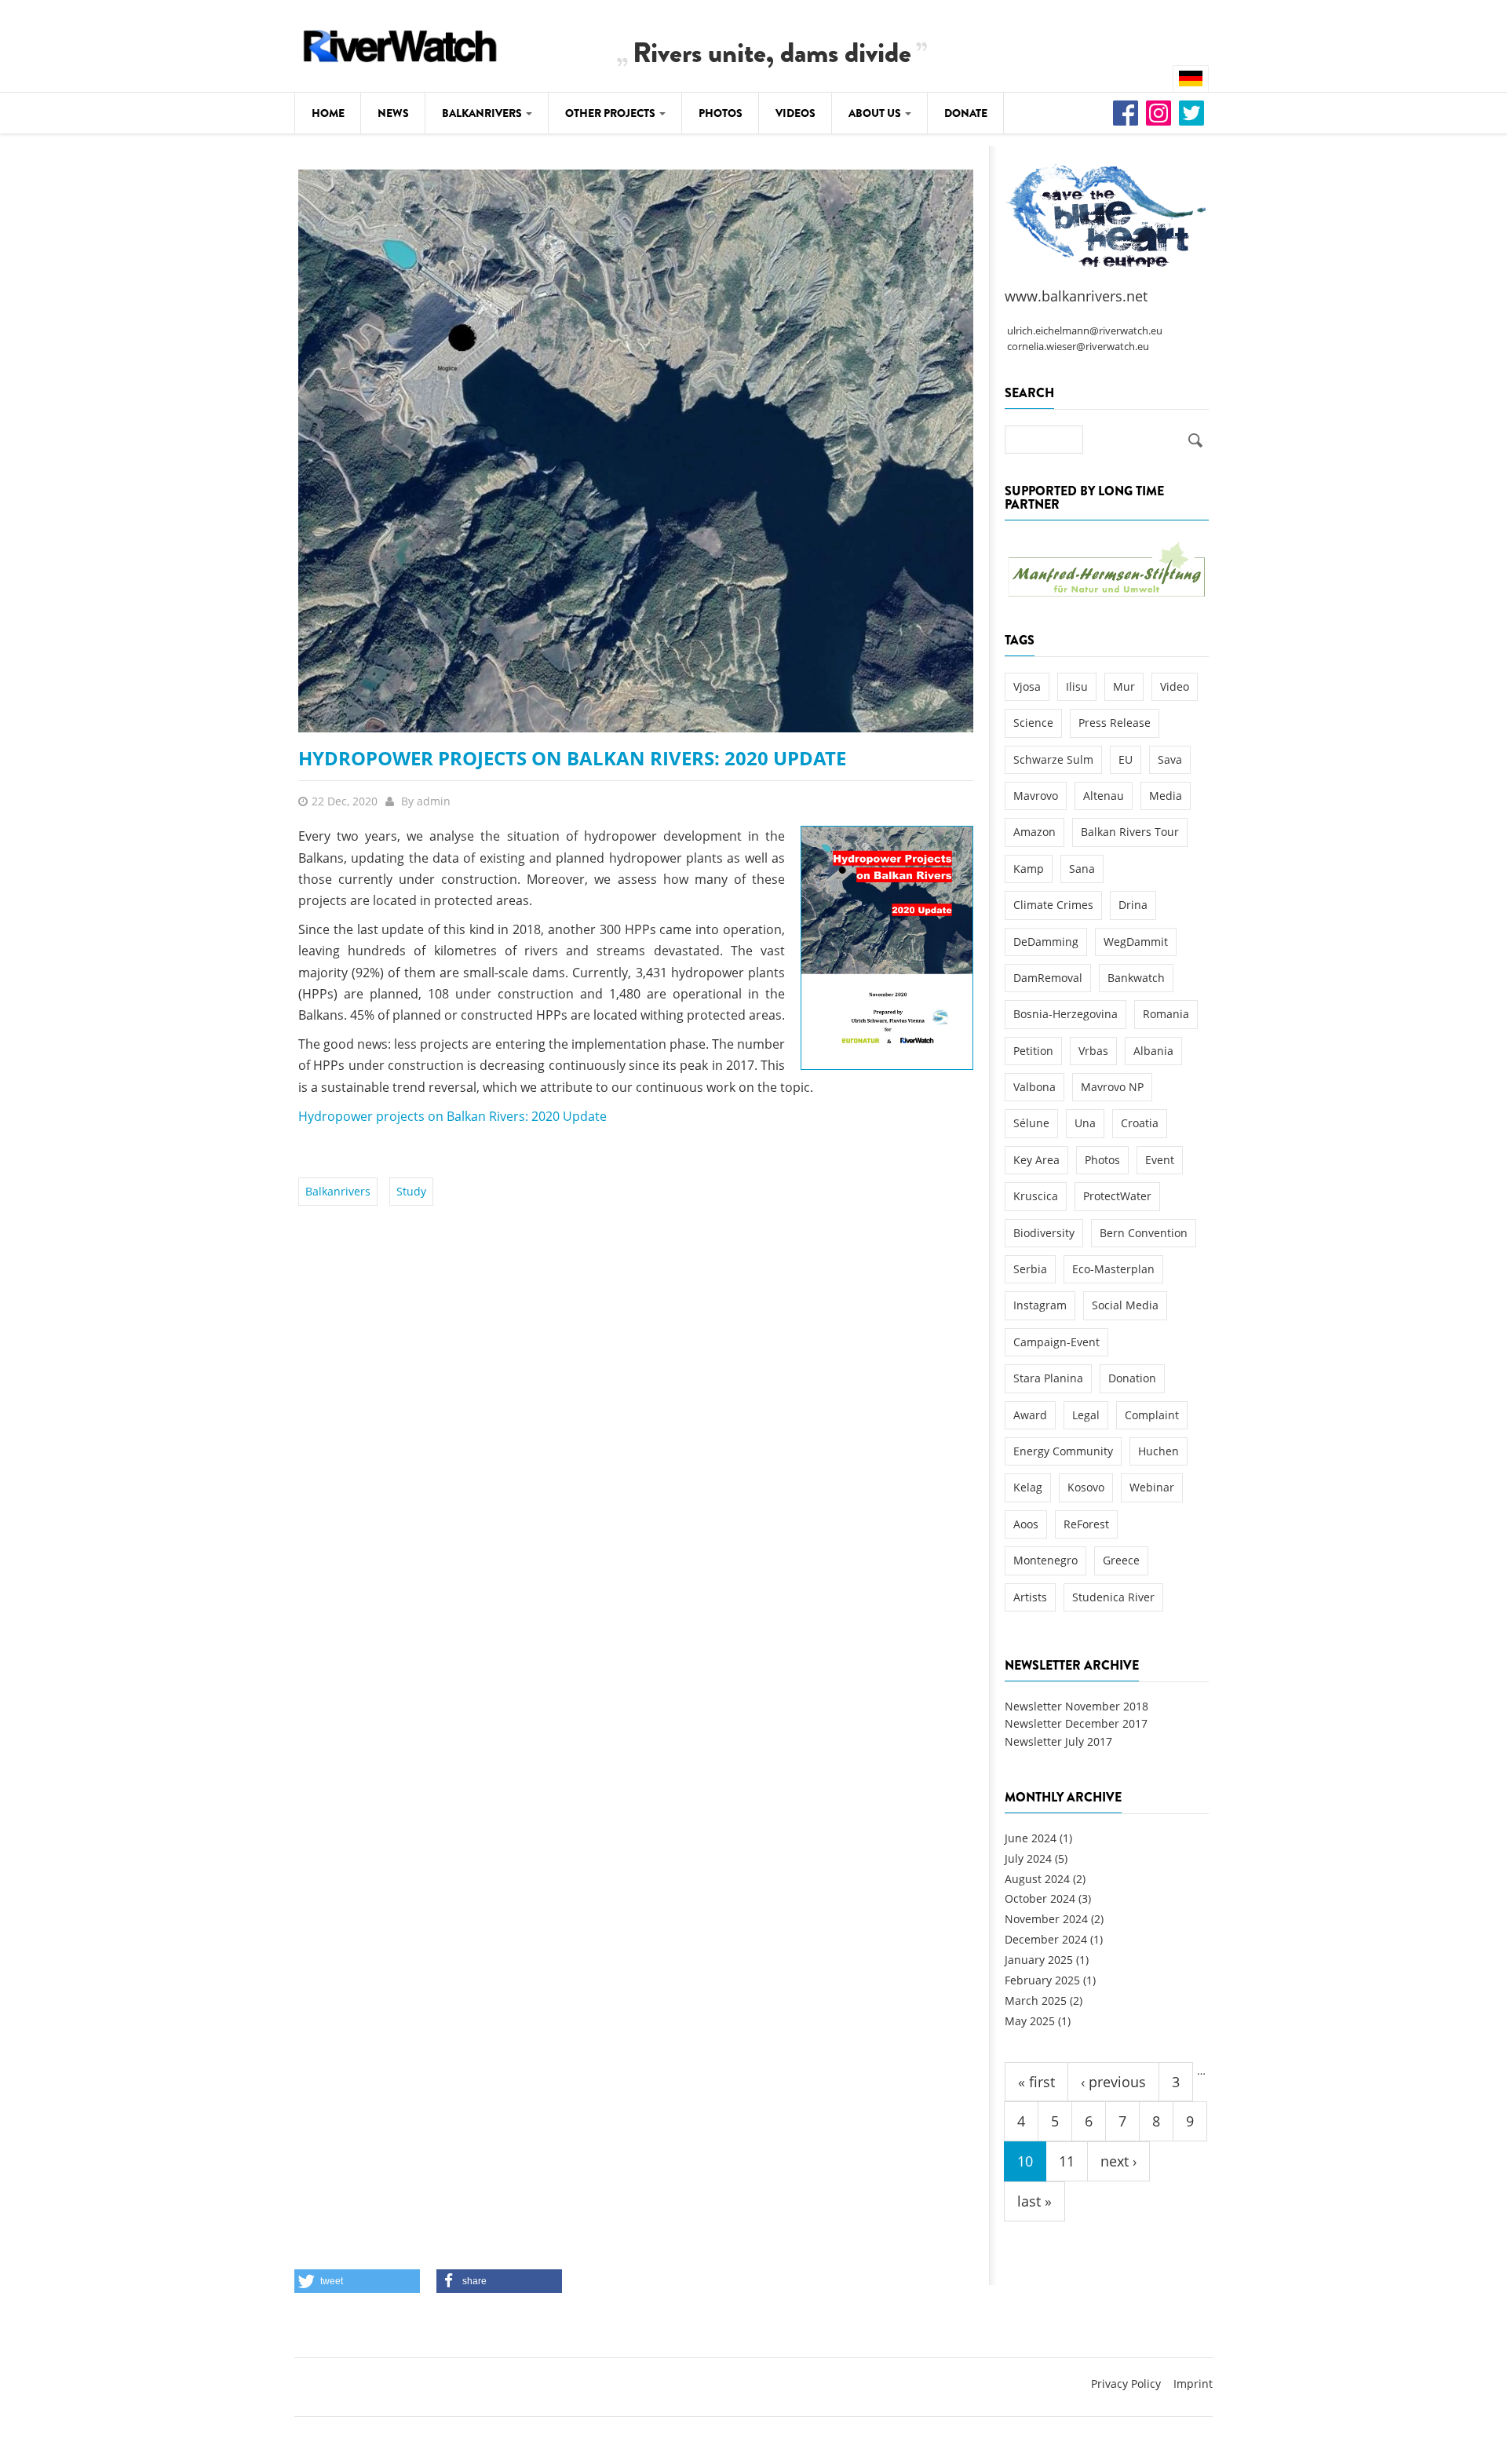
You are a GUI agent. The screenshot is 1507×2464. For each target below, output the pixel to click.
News (393, 113)
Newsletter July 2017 (1058, 1741)
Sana (1082, 869)
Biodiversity (1044, 1233)
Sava (1170, 759)
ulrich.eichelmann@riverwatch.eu (1085, 331)
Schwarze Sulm (1053, 759)
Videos (795, 113)
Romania (1166, 1014)
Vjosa (1027, 686)
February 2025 (1042, 1980)
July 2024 (1028, 1858)
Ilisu (1077, 686)
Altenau (1104, 796)
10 (1025, 2161)
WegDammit (1136, 942)
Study (411, 1191)
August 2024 (1037, 1879)
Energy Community (1063, 1451)
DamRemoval (1048, 978)
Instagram (1040, 1305)
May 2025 (1030, 2021)
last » (1034, 2201)
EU (1126, 759)
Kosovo (1086, 1487)
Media (1166, 796)
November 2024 (1046, 1919)
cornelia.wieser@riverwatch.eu (1078, 347)
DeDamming (1046, 942)
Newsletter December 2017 (1076, 1723)
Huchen (1159, 1451)
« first (1036, 2082)
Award (1030, 1415)
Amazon (1034, 832)
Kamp (1029, 869)
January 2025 (1039, 1960)
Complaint (1152, 1415)
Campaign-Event (1056, 1342)
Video (1175, 686)
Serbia (1030, 1269)
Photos (721, 113)
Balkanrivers (483, 113)
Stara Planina (1048, 1378)
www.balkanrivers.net (1076, 296)
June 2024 (1031, 1838)
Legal (1086, 1415)
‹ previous (1113, 2082)
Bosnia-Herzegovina (1065, 1014)
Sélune (1031, 1123)
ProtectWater (1117, 1196)
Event (1160, 1160)
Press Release (1115, 723)
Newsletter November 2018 (1076, 1706)
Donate (966, 113)
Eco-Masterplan (1113, 1269)
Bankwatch (1136, 978)
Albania (1153, 1051)
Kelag (1028, 1487)
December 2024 (1046, 1939)
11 (1067, 2161)
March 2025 (1036, 2000)
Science (1033, 723)
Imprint (1193, 2384)
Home (328, 113)
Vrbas (1093, 1051)
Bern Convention (1144, 1233)
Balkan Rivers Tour (1130, 832)
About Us (876, 113)
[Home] (400, 44)
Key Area (1036, 1160)
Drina (1133, 905)
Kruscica (1036, 1196)
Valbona (1034, 1087)
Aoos (1026, 1524)
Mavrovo (1036, 796)
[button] (357, 2281)
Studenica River (1113, 1597)
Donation (1132, 1378)
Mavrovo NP (1112, 1087)
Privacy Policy (1126, 2384)
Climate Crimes (1053, 905)
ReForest (1086, 1524)
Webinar (1152, 1487)
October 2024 (1040, 1898)
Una (1085, 1123)
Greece (1121, 1560)
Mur (1124, 686)
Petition (1033, 1051)
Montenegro (1045, 1560)
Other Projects (611, 113)
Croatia (1140, 1123)
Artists (1030, 1597)
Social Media (1125, 1305)
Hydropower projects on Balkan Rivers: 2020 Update (572, 758)
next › (1118, 2161)
